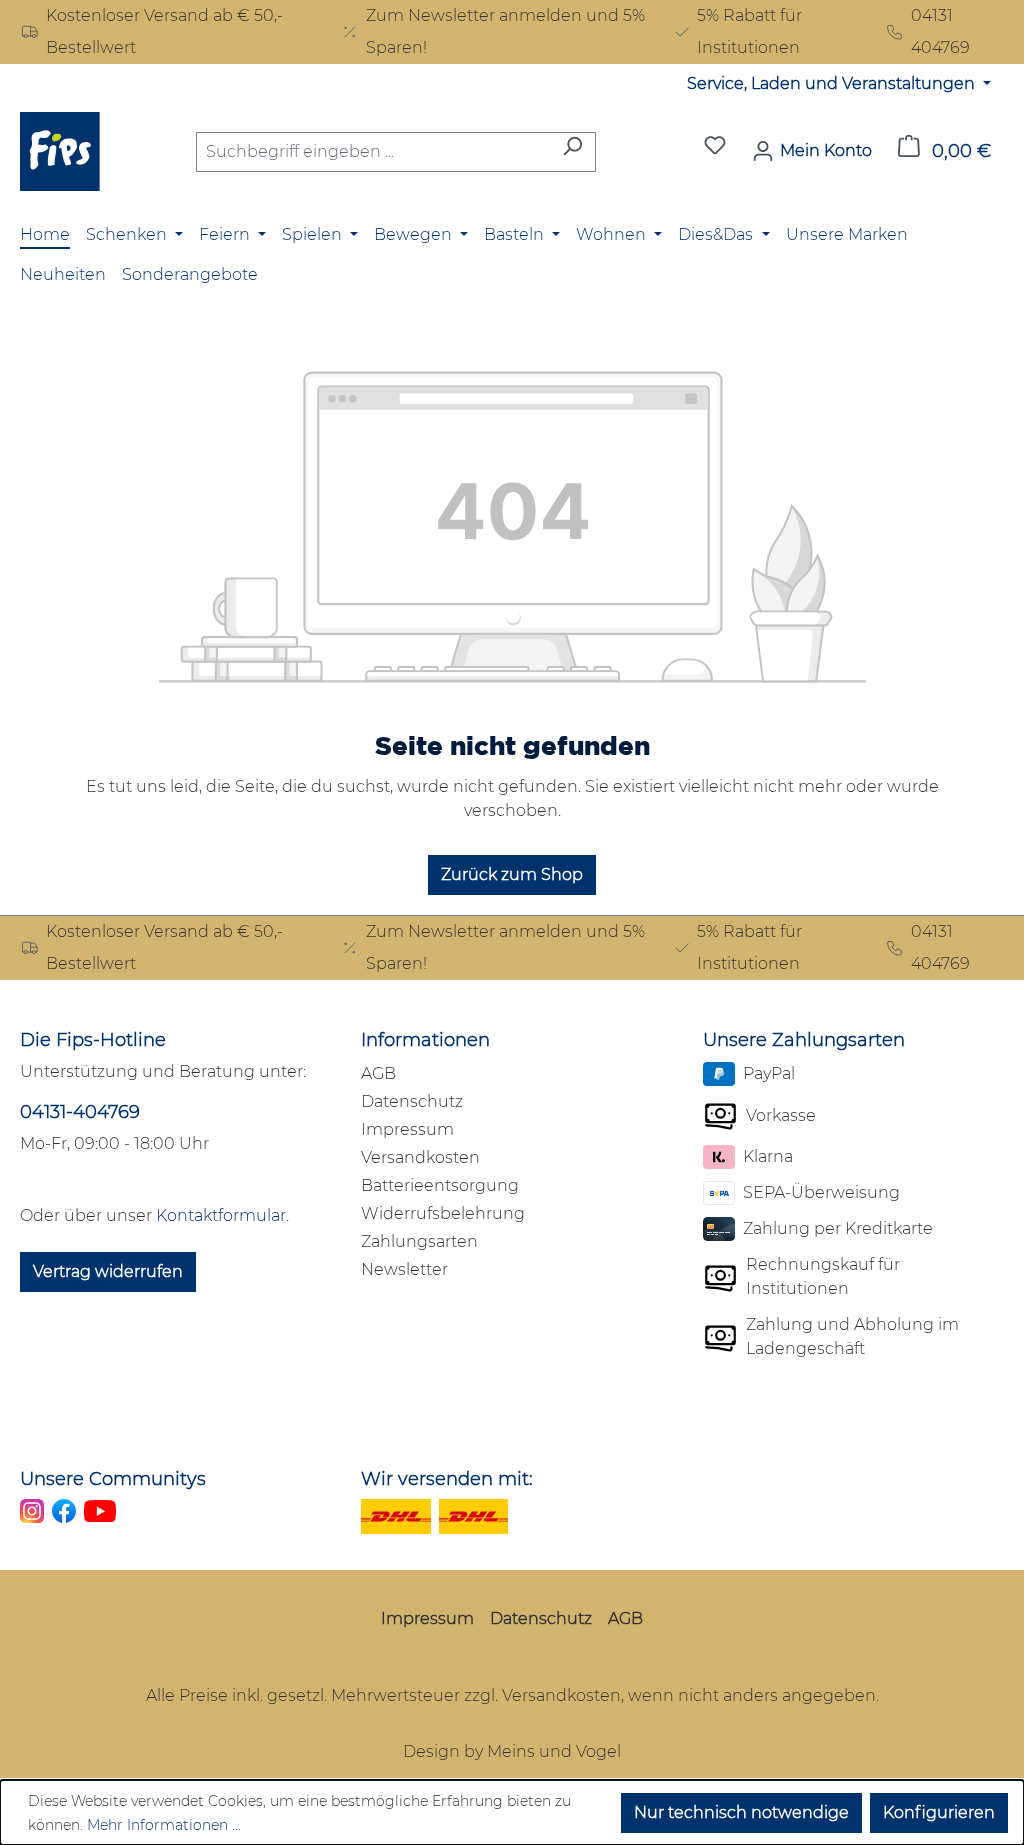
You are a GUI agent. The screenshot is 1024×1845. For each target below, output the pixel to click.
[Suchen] (572, 152)
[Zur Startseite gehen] (60, 151)
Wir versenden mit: (447, 1479)
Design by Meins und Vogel (512, 1751)
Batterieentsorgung (440, 1185)
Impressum (407, 1129)
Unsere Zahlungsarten (804, 1040)
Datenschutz (412, 1101)
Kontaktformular (221, 1215)
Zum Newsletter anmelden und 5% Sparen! (505, 31)
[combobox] (373, 152)
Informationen (425, 1040)
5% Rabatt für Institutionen (749, 31)
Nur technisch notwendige (741, 1812)
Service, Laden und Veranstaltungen (833, 83)
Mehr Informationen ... (164, 1825)
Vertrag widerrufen (108, 1271)
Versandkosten (420, 1157)
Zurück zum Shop (512, 874)
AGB (378, 1073)
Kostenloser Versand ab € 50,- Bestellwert (164, 31)
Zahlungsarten (419, 1241)
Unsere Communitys (113, 1479)
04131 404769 (940, 31)
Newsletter (404, 1269)
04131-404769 (80, 1112)
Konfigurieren (939, 1812)
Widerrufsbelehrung (443, 1213)
